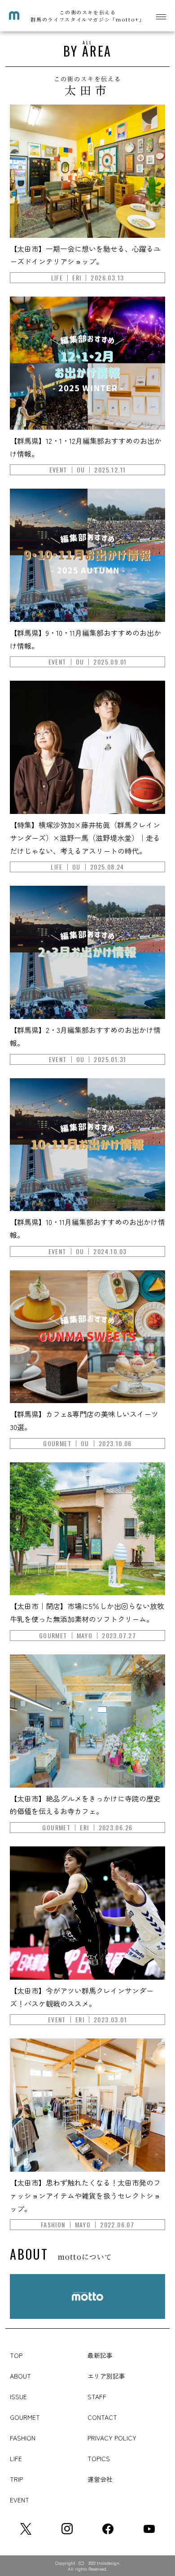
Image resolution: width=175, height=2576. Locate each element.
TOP (16, 2355)
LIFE (16, 2458)
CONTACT (102, 2417)
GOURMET (25, 2417)
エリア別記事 (106, 2376)
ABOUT (20, 2376)
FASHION (23, 2438)
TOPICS (99, 2458)
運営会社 (100, 2479)
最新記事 (100, 2355)
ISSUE (18, 2397)
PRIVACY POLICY (112, 2438)
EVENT (20, 2500)
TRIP (16, 2479)
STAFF (97, 2397)
